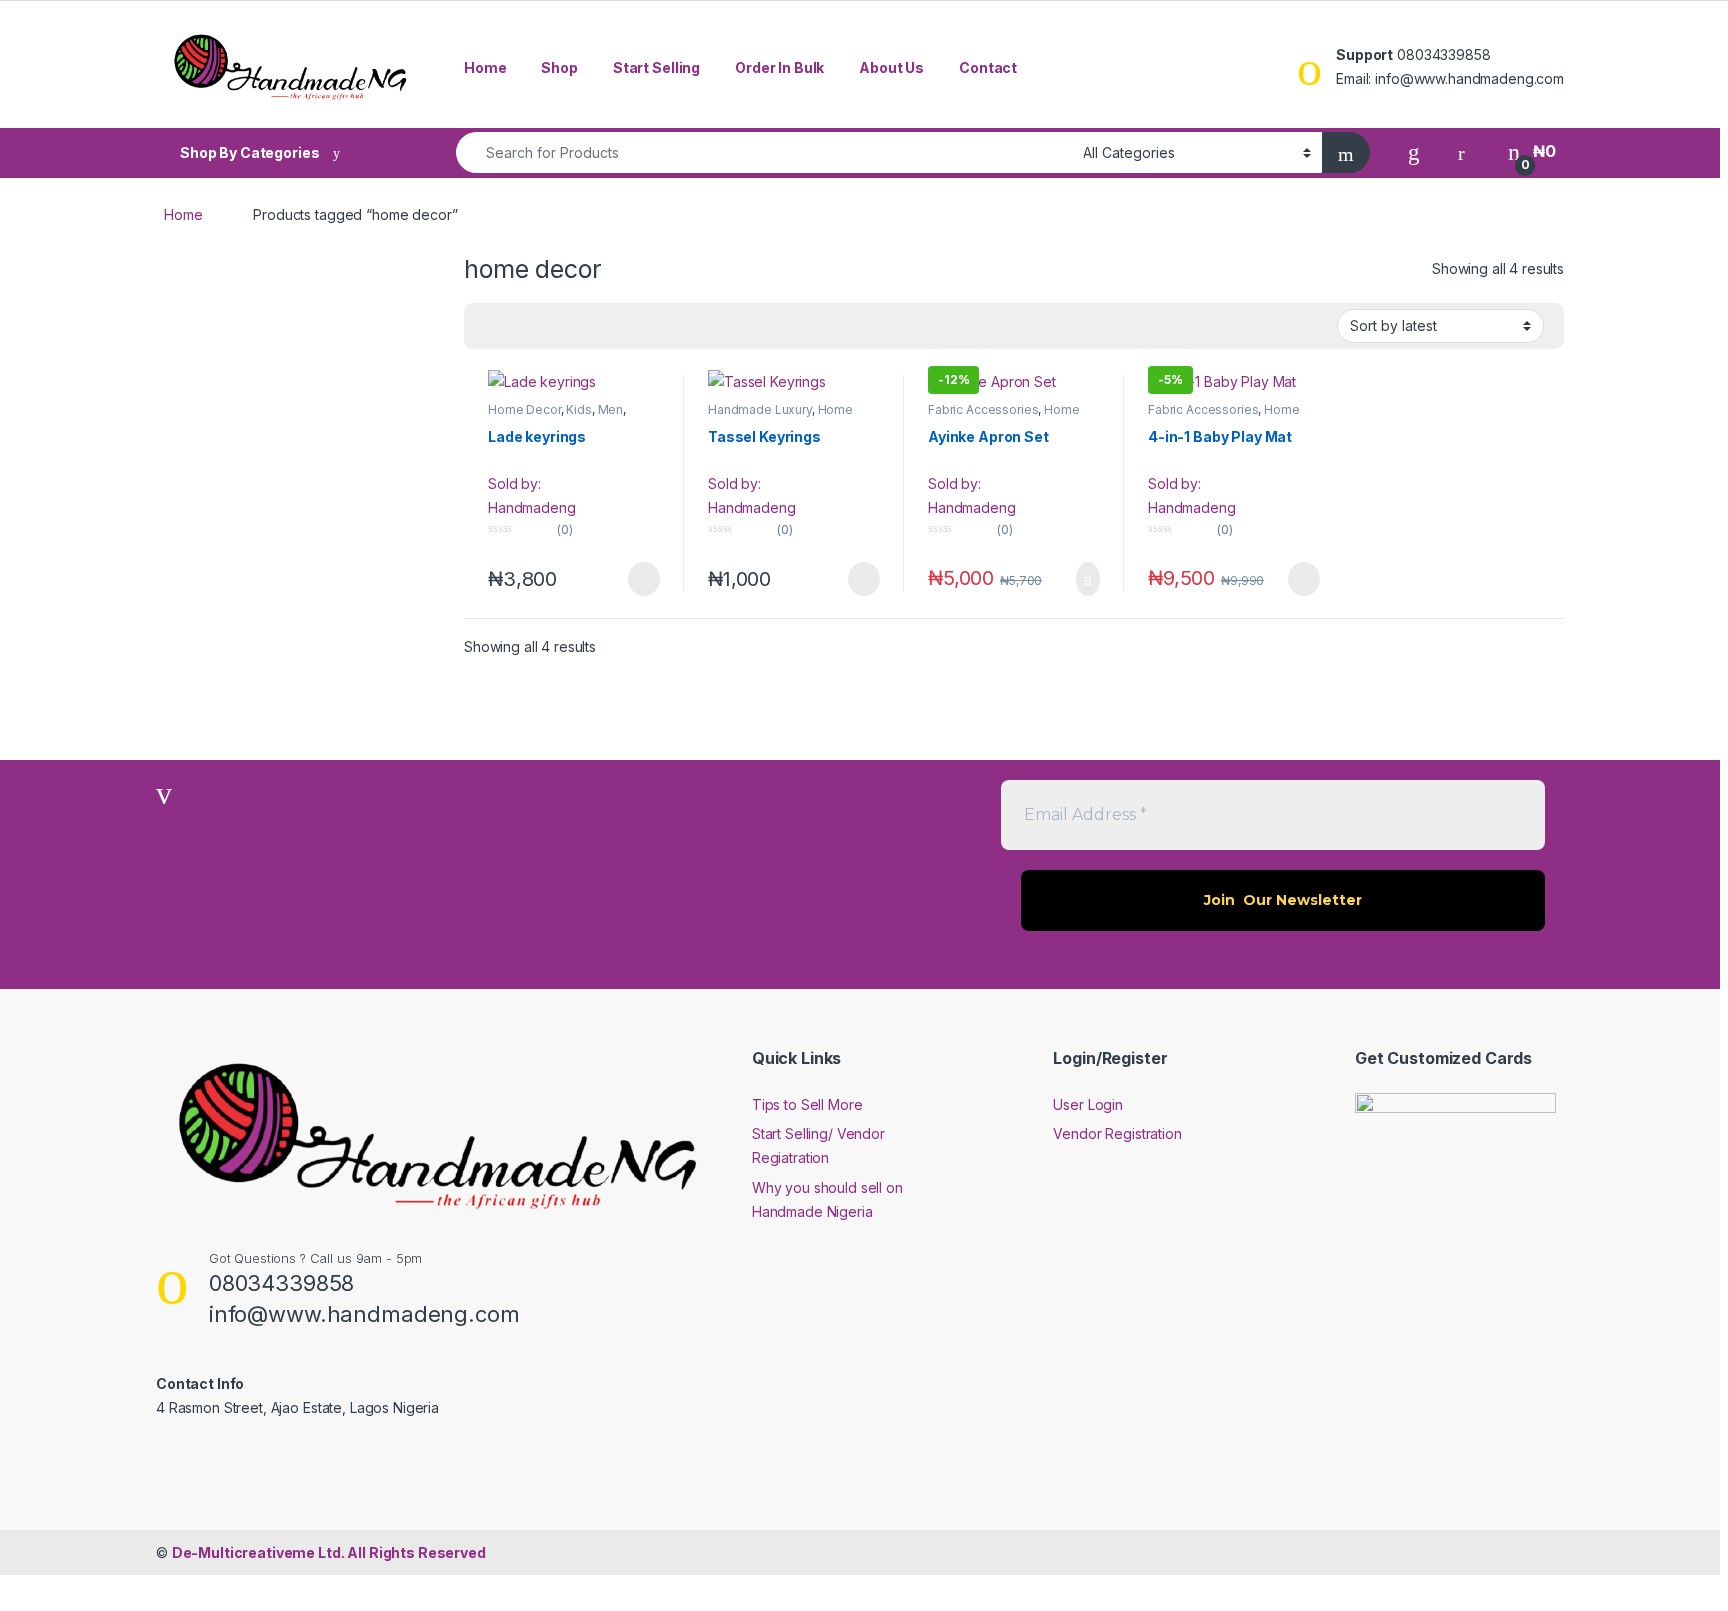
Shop (559, 67)
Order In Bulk (779, 67)
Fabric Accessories (983, 409)
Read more (643, 579)
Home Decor (524, 409)
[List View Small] (520, 326)
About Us (891, 67)
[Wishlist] (1414, 151)
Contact (988, 67)
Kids (578, 409)
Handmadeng (532, 507)
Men (611, 409)
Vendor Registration (1117, 1133)
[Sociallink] (164, 1451)
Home (485, 67)
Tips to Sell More (807, 1104)
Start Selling (656, 67)
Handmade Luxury (760, 409)
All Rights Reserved (329, 1552)
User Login (1088, 1104)
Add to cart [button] (1086, 579)
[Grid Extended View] (491, 326)
